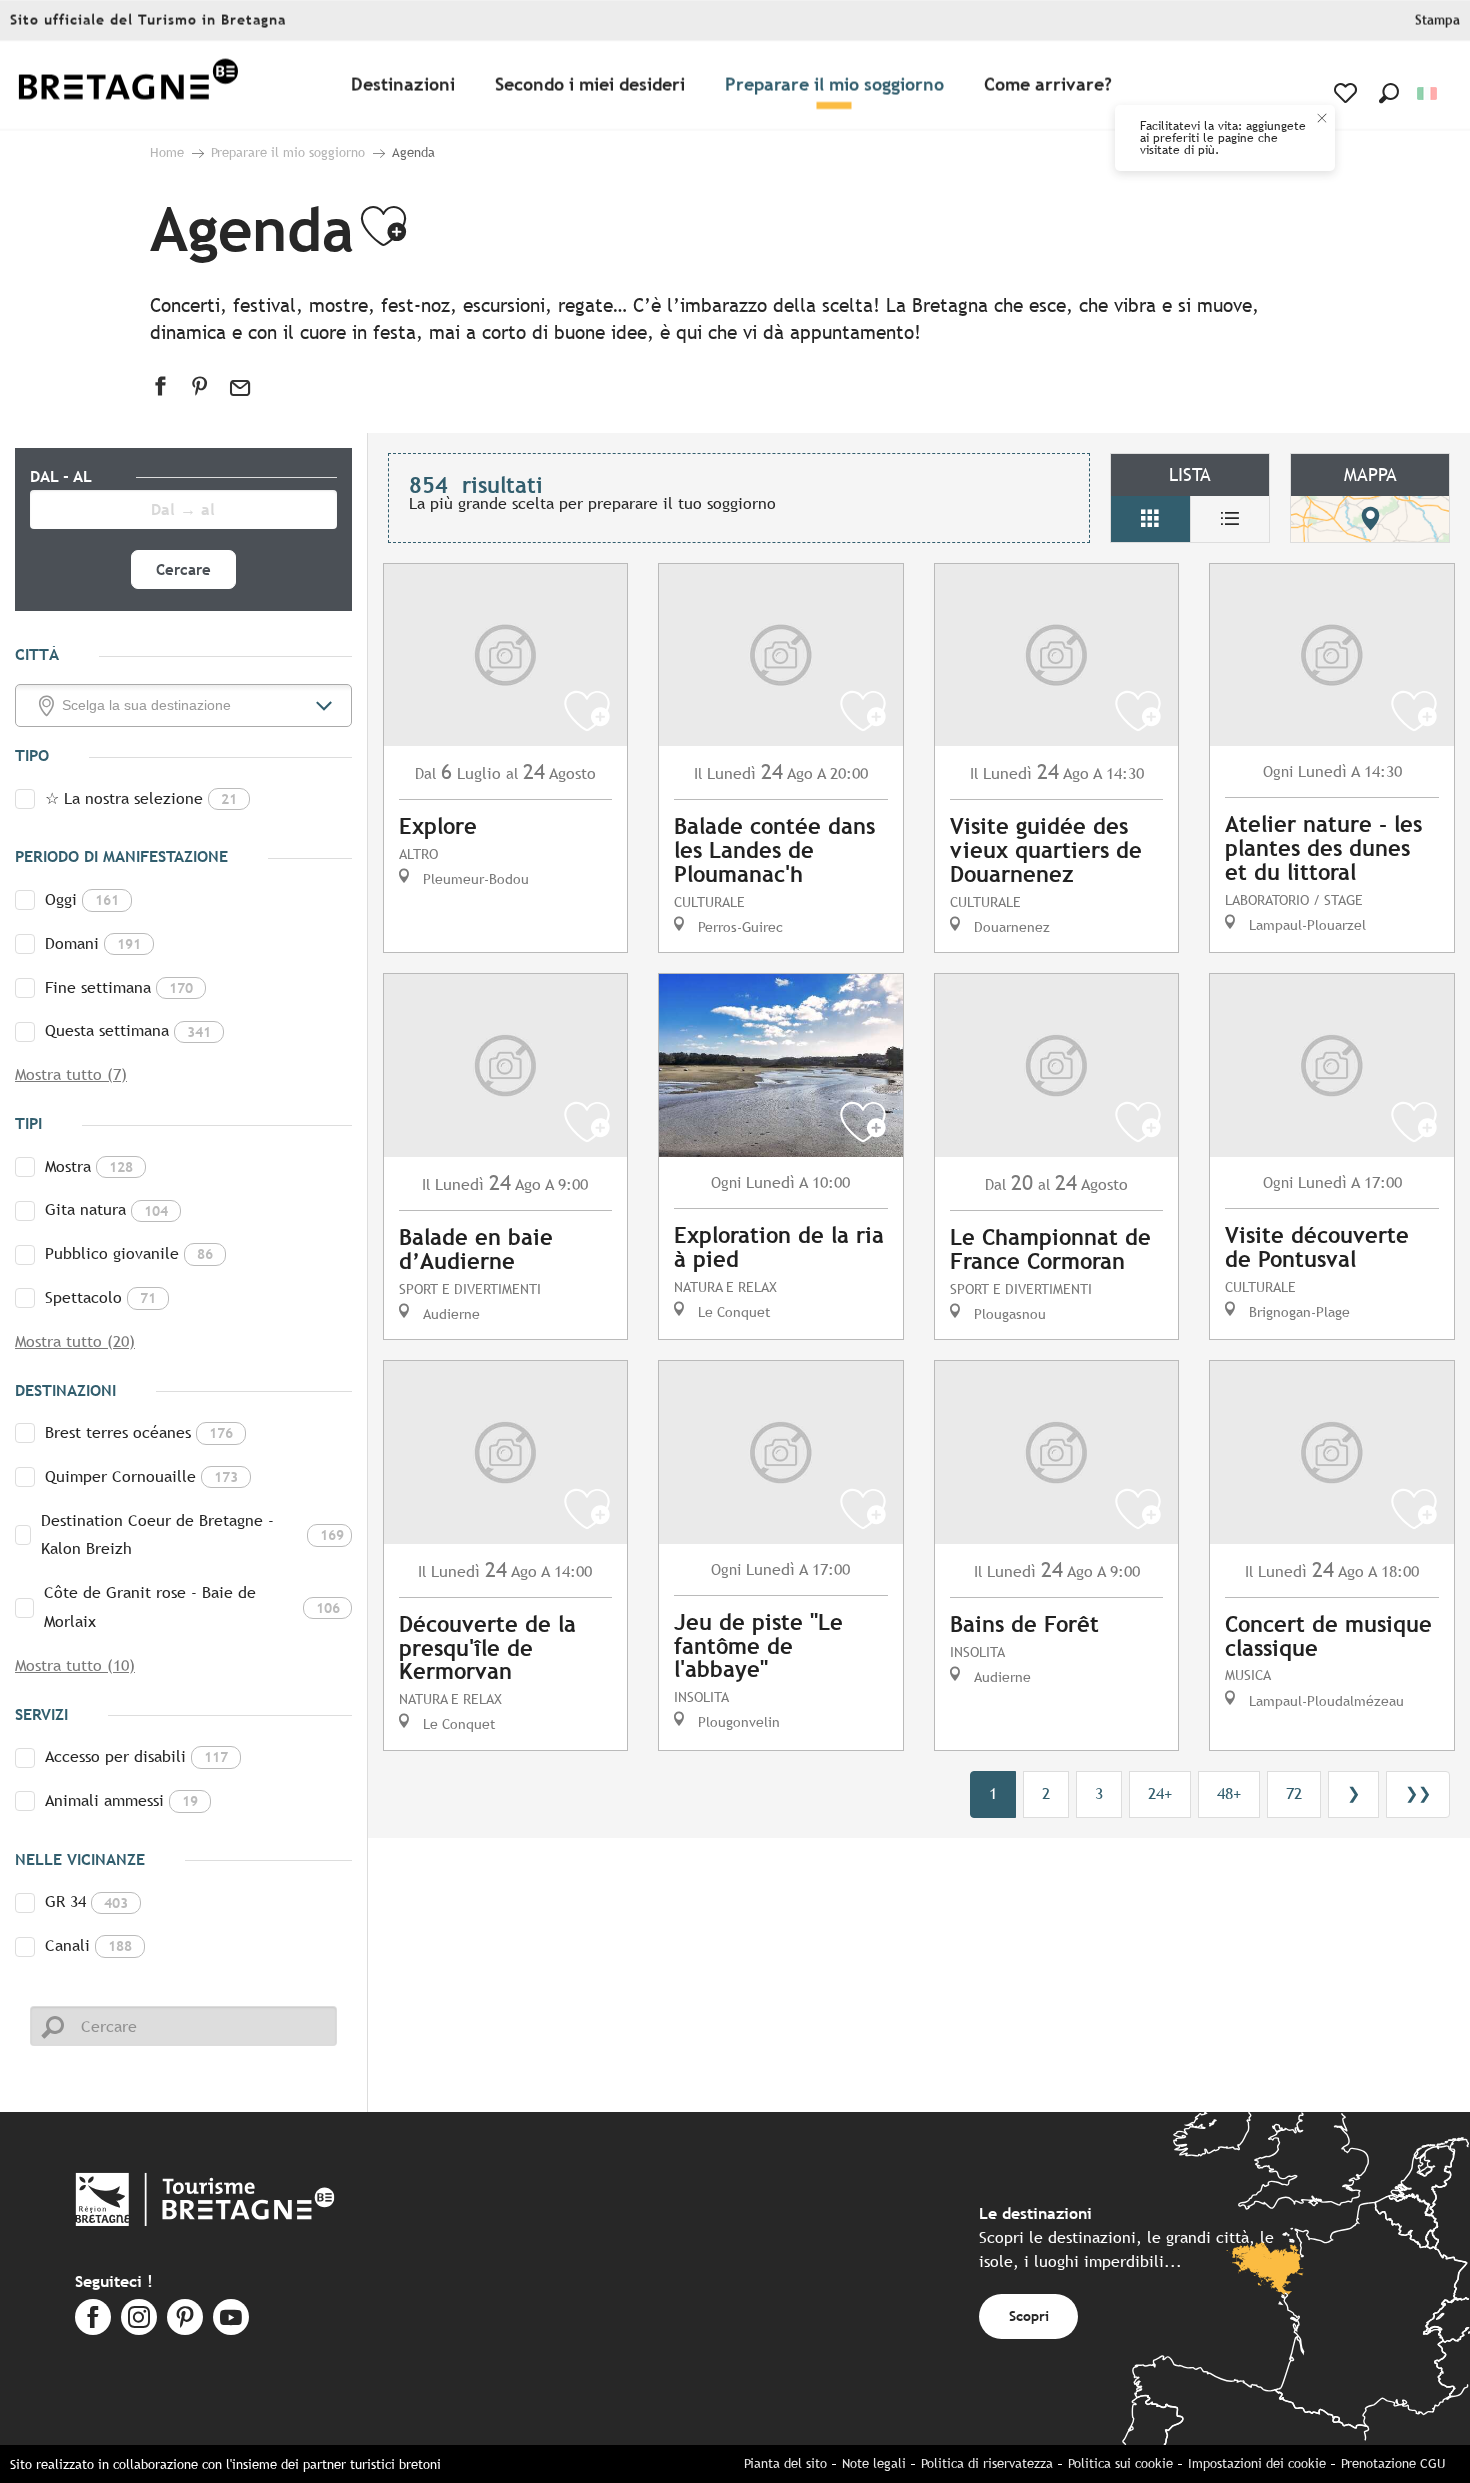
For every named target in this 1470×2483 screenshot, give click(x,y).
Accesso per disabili (136, 1756)
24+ (1160, 1793)
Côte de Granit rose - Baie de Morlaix (192, 1607)
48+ (1229, 1793)
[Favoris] (1347, 93)
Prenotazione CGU (1393, 2463)
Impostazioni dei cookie (1257, 2463)
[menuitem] (128, 85)
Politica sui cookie (1120, 2463)
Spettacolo (100, 1297)
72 (1294, 1793)
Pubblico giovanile (129, 1253)
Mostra (89, 1166)
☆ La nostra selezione (141, 798)
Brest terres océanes (139, 1432)
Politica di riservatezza (987, 2463)
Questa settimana (128, 1030)
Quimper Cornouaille (141, 1476)
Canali (88, 1945)
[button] (1389, 93)
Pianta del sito (785, 2463)
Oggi (82, 899)
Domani (93, 943)
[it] (1428, 93)
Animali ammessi (121, 1800)
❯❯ (1418, 1793)
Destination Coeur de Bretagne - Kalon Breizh (192, 1535)
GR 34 (86, 1901)
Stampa (1437, 20)
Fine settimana (119, 987)
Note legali (874, 2463)
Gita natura (106, 1209)
